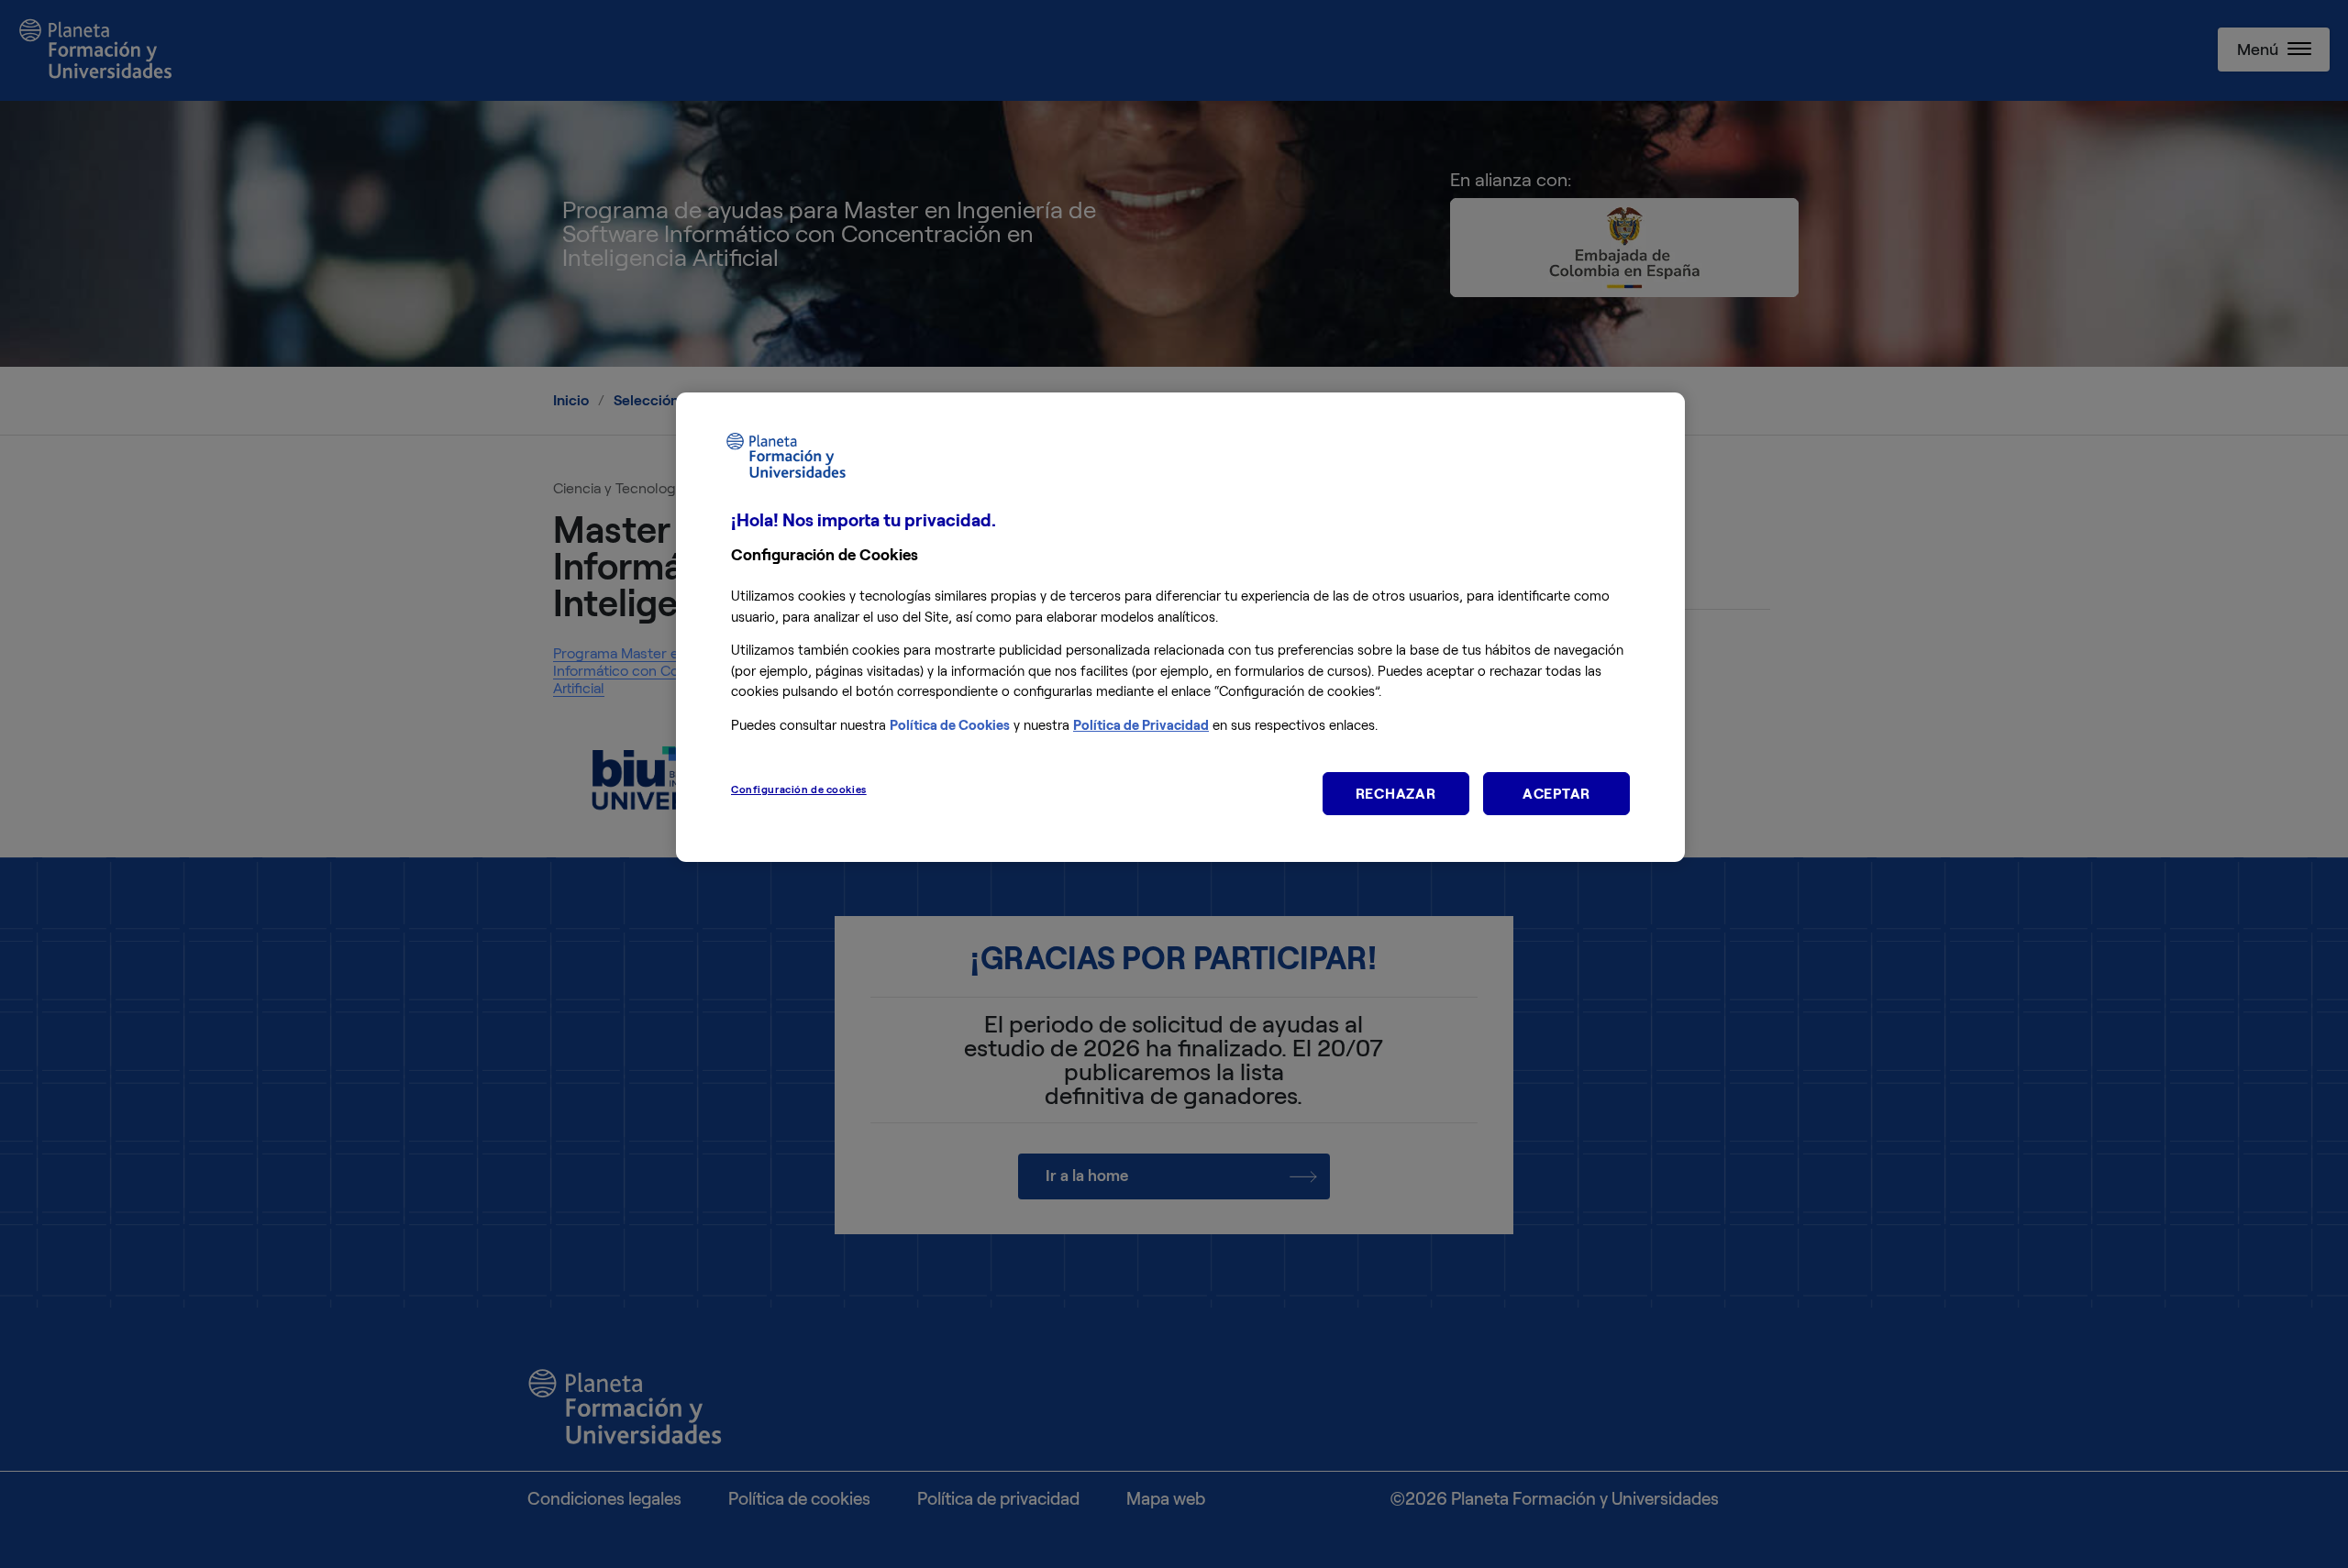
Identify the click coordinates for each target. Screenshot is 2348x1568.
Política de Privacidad (1141, 725)
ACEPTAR (1556, 794)
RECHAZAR (1396, 794)
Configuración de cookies (799, 790)
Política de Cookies (950, 725)
